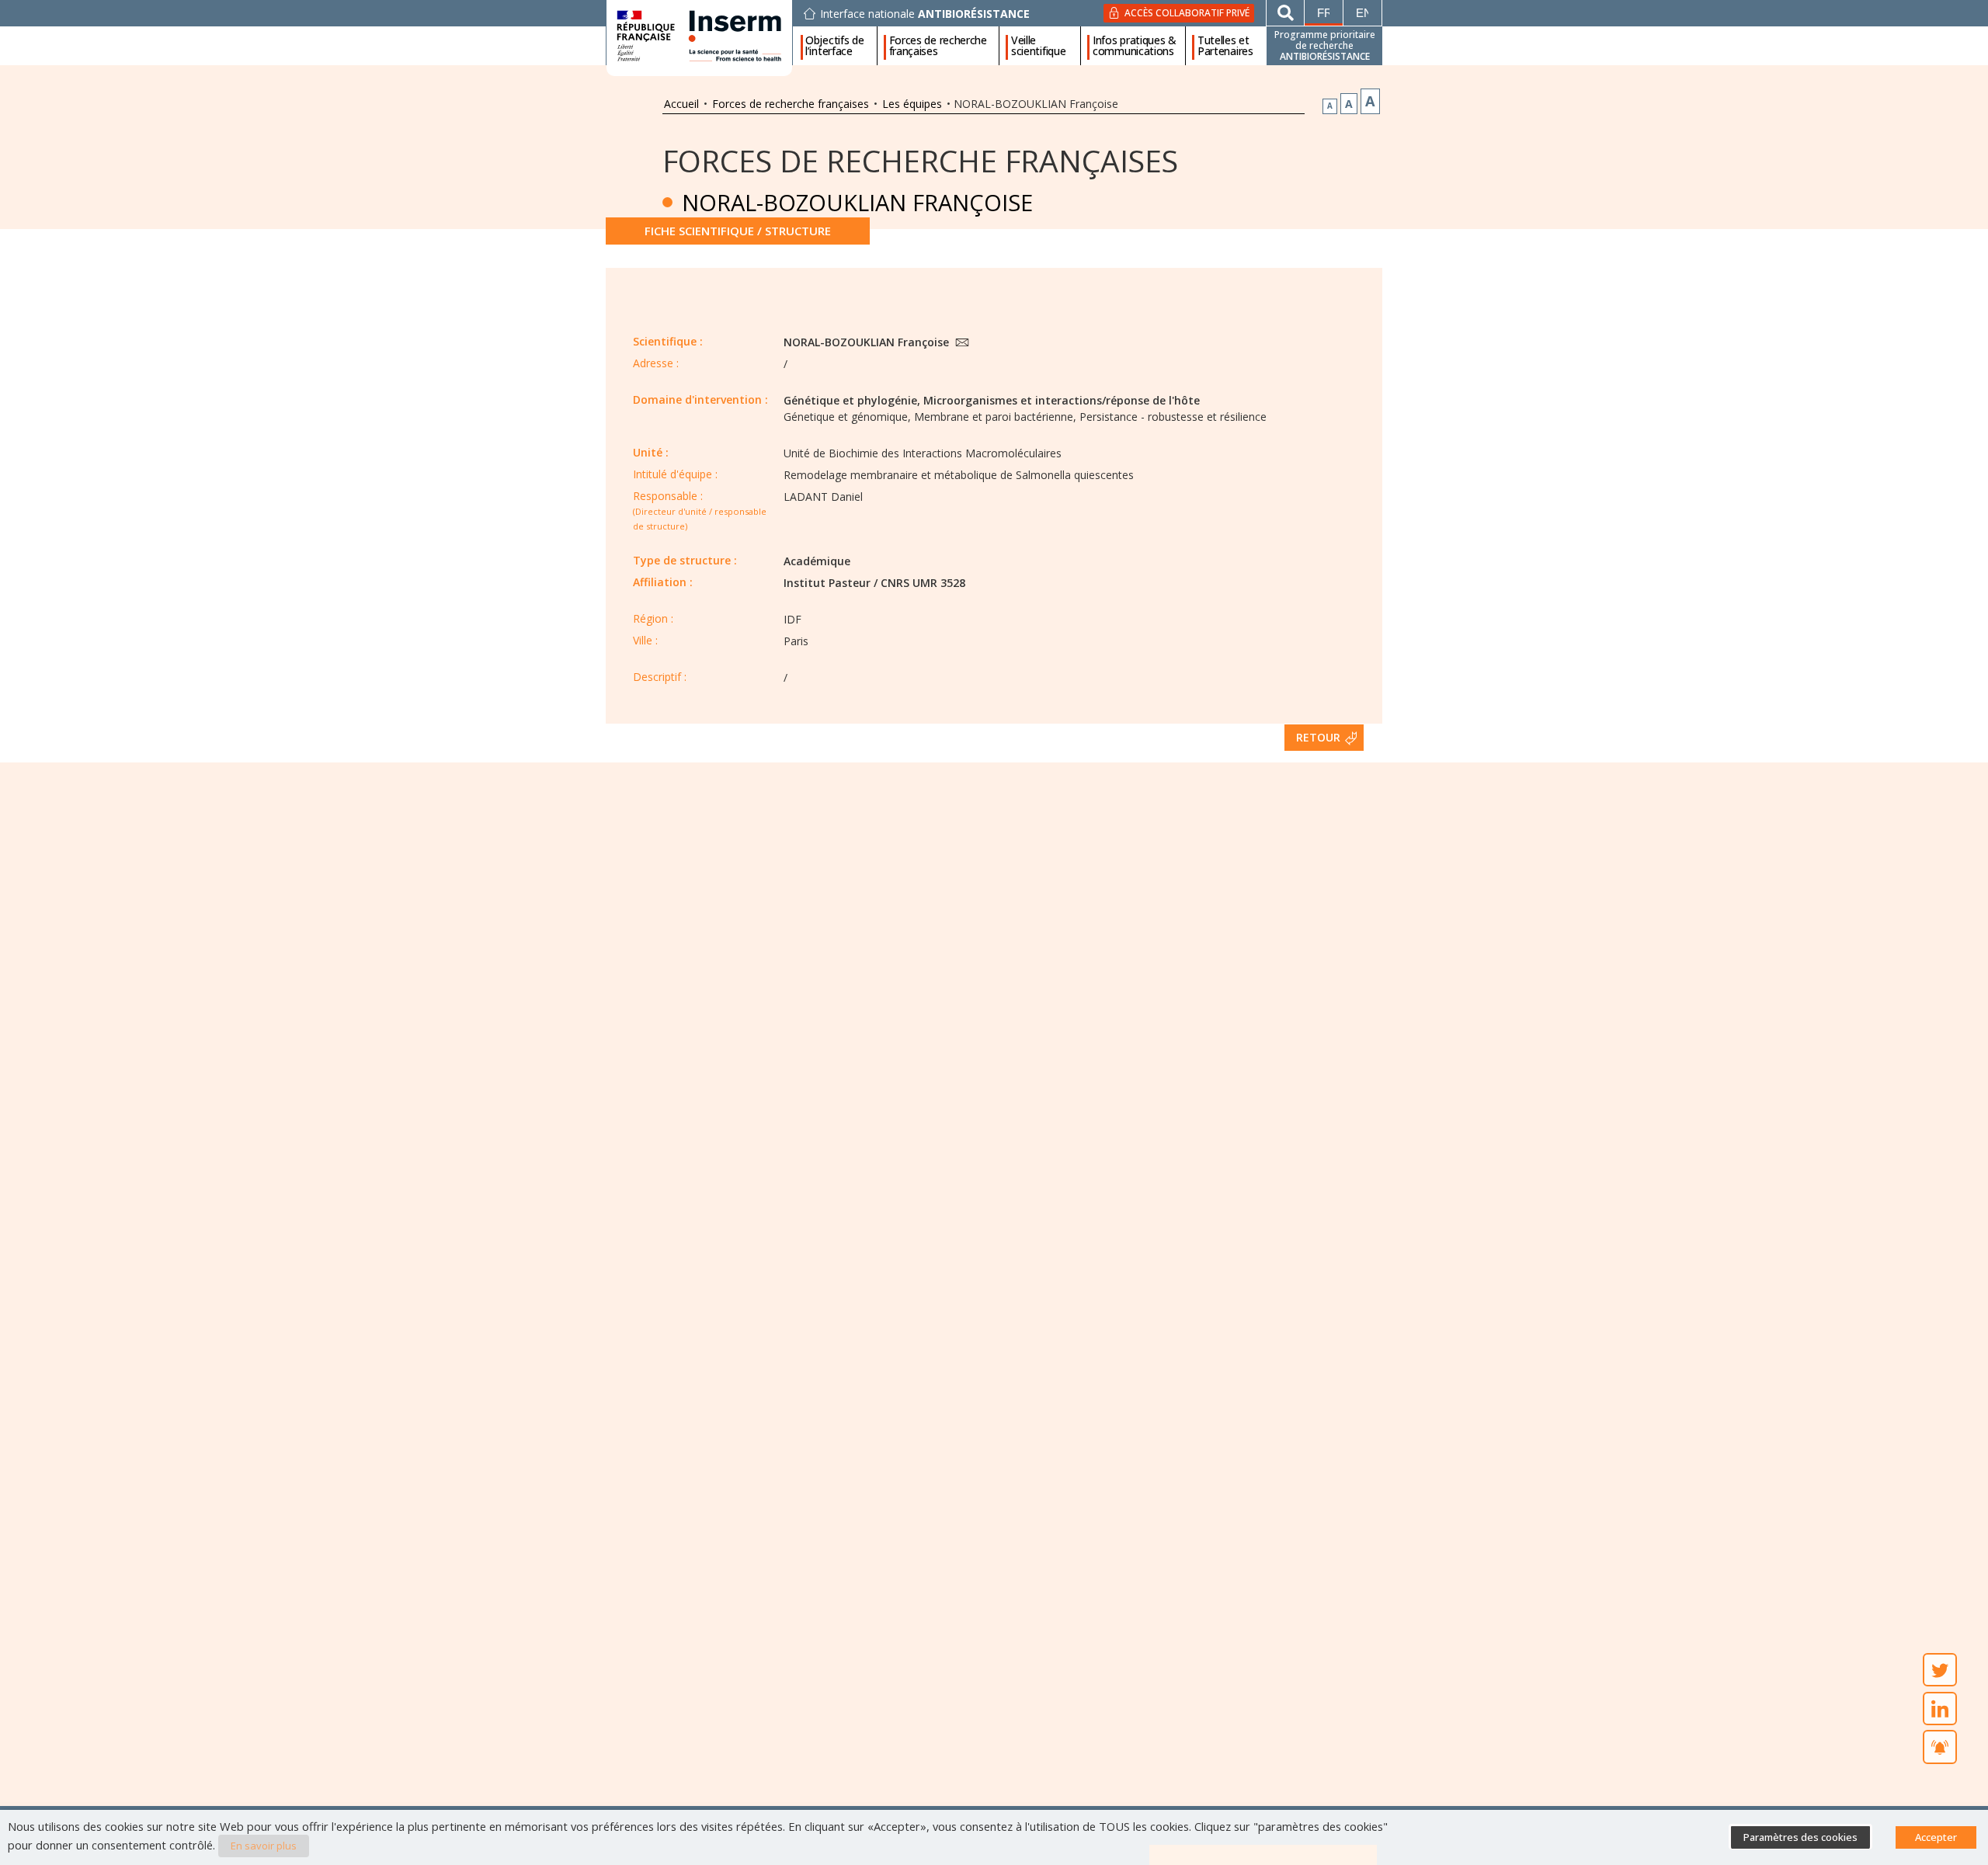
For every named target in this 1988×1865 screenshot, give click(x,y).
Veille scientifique (1038, 46)
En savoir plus (264, 1846)
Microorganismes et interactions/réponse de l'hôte (1062, 400)
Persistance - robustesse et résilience (1173, 417)
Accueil (681, 104)
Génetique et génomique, (847, 417)
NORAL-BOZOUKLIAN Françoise (868, 342)
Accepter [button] (1936, 1837)
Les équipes (912, 104)
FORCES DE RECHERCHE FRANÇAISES (920, 160)
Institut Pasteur (827, 583)
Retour (1318, 737)
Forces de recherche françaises (938, 46)
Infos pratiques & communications (1135, 46)
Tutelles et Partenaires (1225, 46)
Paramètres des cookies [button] (1800, 1837)
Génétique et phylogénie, (852, 400)
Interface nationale (925, 14)
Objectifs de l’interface (834, 46)
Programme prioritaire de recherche (1325, 45)
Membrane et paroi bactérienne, (995, 417)
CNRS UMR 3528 (923, 583)
